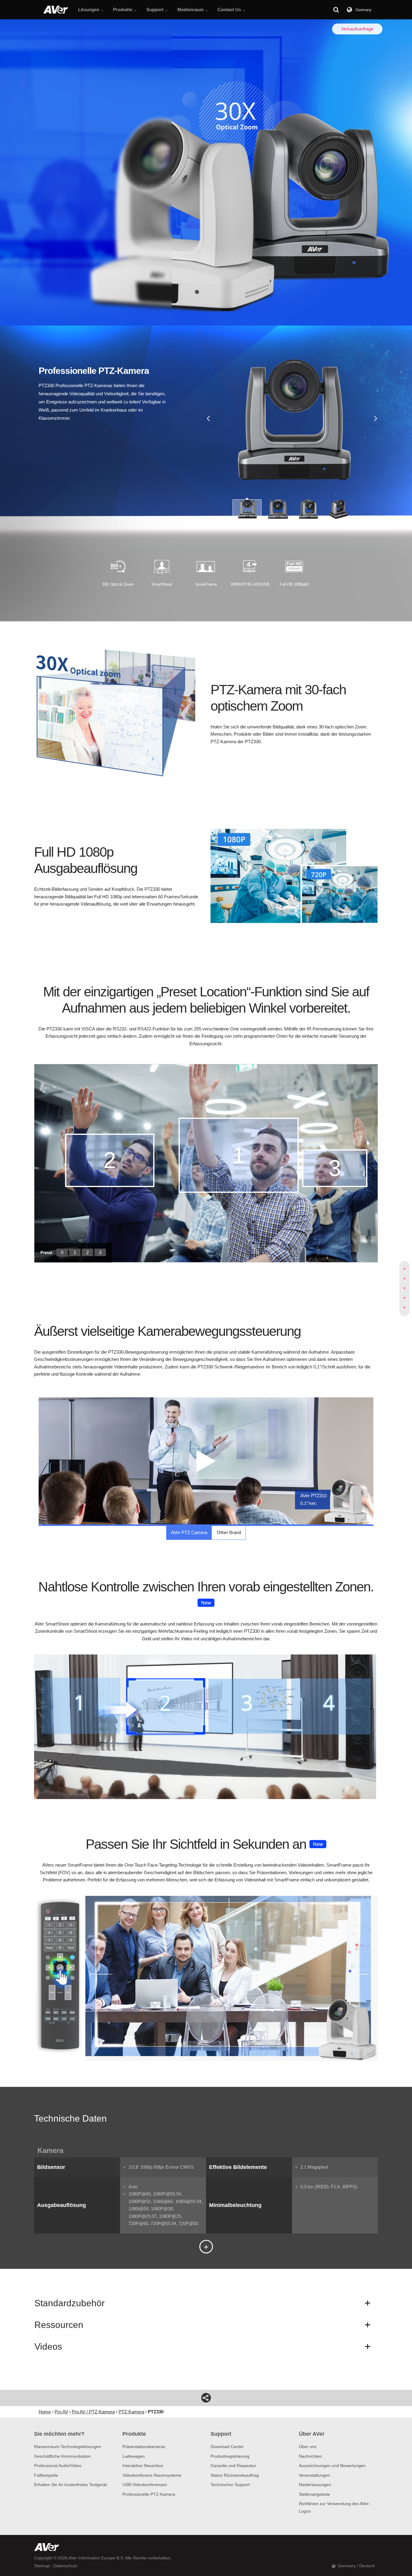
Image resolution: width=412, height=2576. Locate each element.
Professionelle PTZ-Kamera (149, 2494)
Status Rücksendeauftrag (235, 2475)
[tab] (404, 1269)
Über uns (308, 2447)
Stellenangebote (314, 2494)
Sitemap (42, 2566)
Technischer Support (230, 2485)
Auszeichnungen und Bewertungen (332, 2466)
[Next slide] (375, 419)
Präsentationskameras (144, 2447)
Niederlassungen (315, 2485)
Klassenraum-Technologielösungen (68, 2447)
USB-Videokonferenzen (145, 2485)
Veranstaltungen (314, 2475)
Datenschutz (65, 2566)
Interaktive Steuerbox (143, 2466)
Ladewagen (134, 2456)
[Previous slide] (209, 419)
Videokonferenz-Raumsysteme (152, 2475)
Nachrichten (310, 2456)
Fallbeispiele (46, 2475)
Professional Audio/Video (58, 2466)
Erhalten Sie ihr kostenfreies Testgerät (70, 2485)
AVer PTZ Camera (189, 1532)
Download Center (227, 2447)
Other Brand (229, 1532)
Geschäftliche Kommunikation (62, 2456)
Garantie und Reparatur (233, 2466)
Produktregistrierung (230, 2456)
